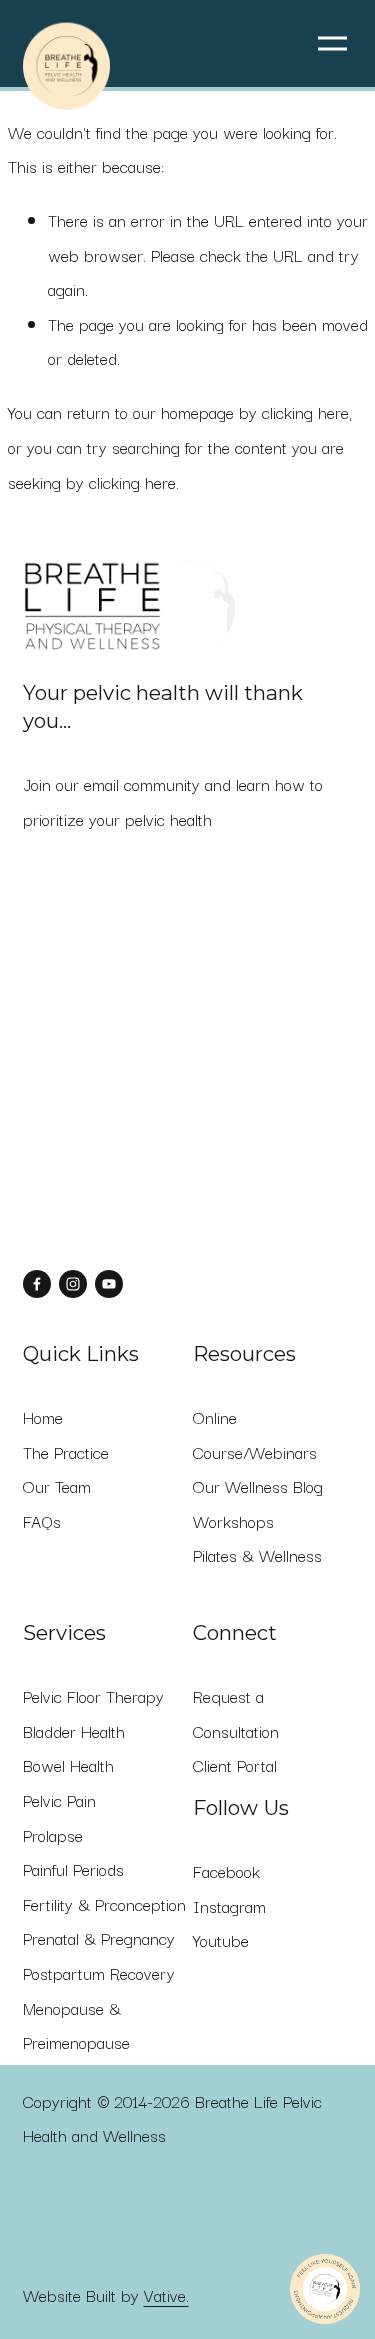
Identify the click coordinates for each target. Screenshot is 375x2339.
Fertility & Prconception (104, 1904)
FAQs (42, 1521)
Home (43, 1417)
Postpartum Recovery (99, 1973)
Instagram (229, 1906)
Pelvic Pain (59, 1800)
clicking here (305, 412)
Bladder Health (74, 1731)
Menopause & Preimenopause (76, 2025)
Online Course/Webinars (255, 1434)
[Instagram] (73, 1284)
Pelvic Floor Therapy (93, 1696)
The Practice (66, 1452)
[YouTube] (109, 1284)
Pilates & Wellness (257, 1555)
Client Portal (235, 1765)
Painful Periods (73, 1869)
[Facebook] (37, 1284)
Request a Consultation (236, 1713)
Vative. (166, 2295)
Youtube (221, 1940)
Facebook (226, 1871)
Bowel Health (68, 1765)
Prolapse (53, 1835)
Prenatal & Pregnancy (99, 1938)
